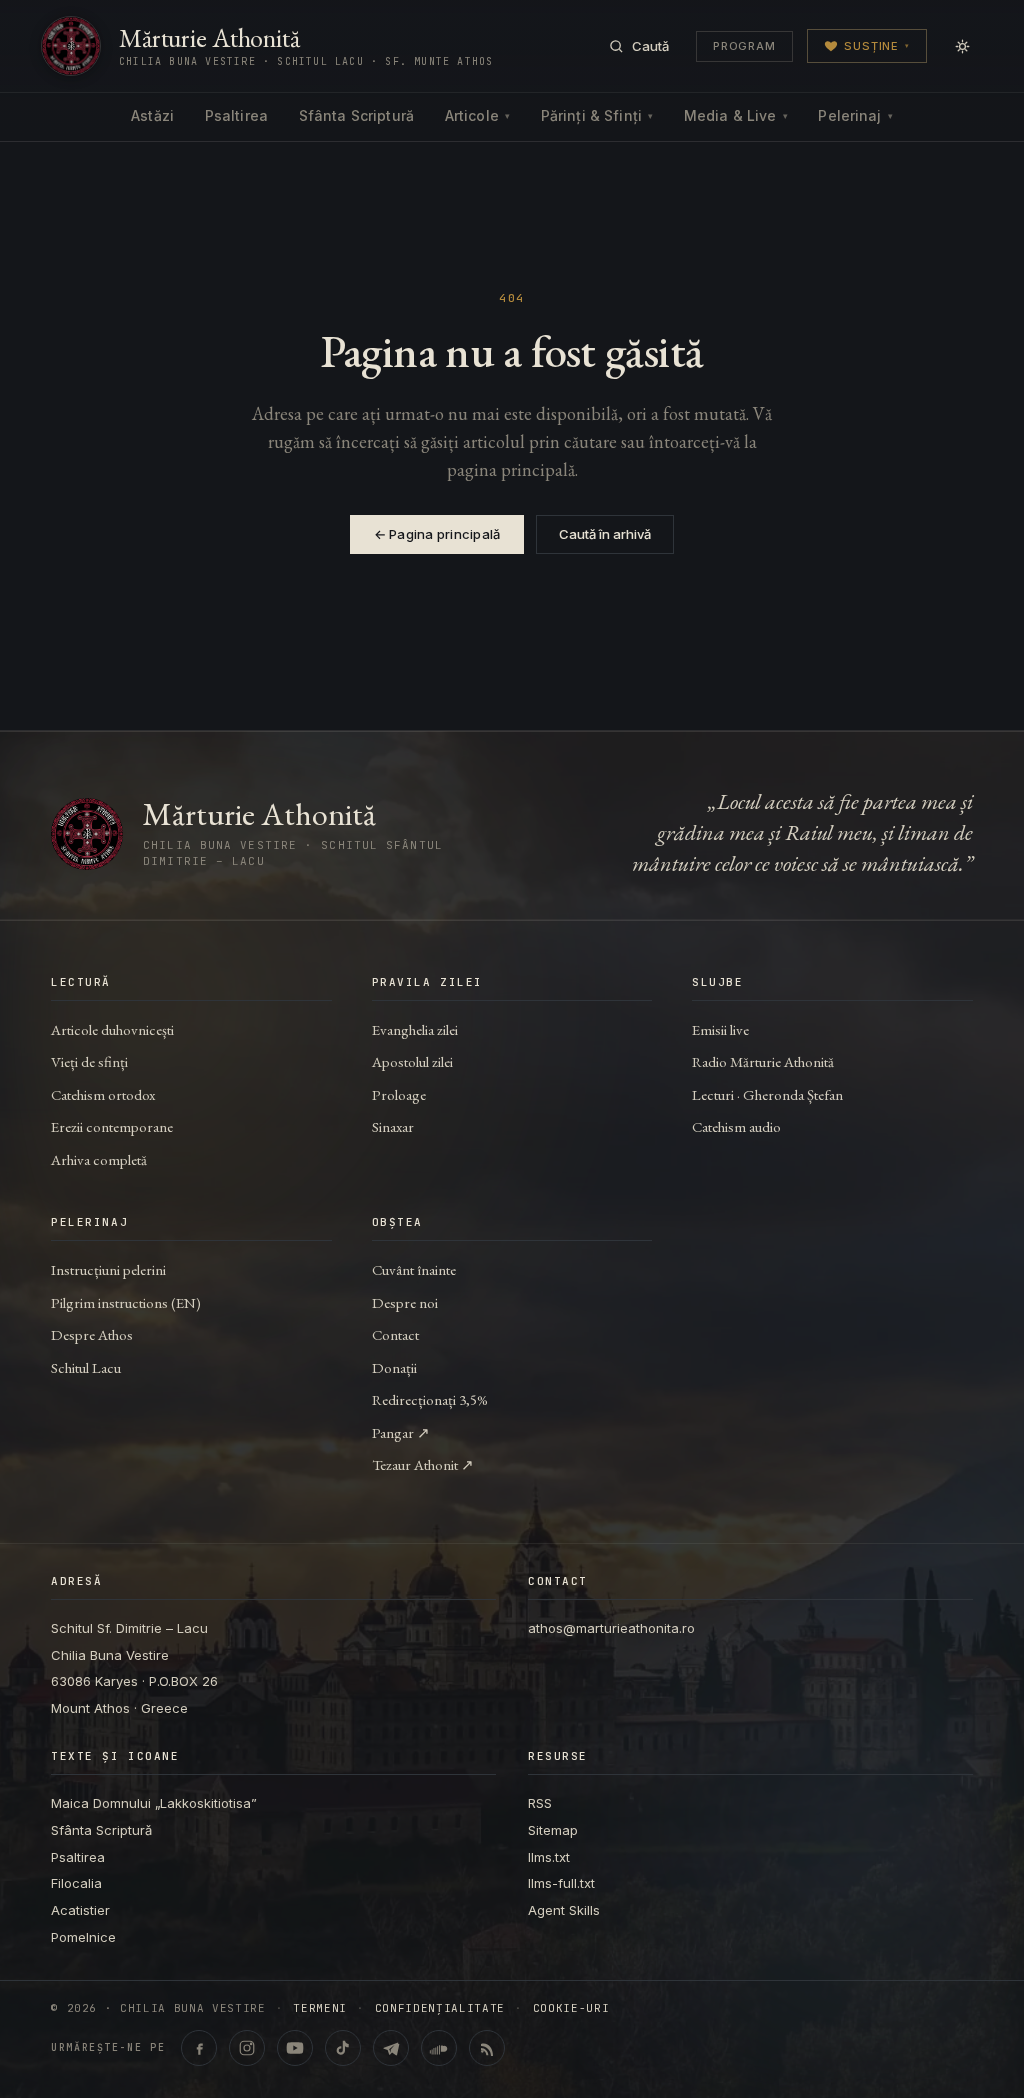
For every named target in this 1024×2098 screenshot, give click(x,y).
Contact (395, 1334)
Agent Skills (564, 1910)
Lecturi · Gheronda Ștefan (767, 1094)
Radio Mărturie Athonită (763, 1061)
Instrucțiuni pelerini (108, 1269)
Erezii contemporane (112, 1126)
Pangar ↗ (401, 1432)
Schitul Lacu (86, 1367)
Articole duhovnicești (112, 1029)
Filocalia (76, 1883)
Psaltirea (236, 115)
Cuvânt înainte (414, 1269)
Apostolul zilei (412, 1061)
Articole (477, 115)
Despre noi (405, 1302)
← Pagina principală (437, 534)
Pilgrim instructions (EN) (126, 1302)
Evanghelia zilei (415, 1029)
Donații (394, 1367)
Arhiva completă (99, 1159)
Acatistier (80, 1910)
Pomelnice (83, 1937)
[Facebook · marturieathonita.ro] (199, 2048)
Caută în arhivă (605, 534)
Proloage (399, 1094)
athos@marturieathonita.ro (611, 1628)
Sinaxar (393, 1126)
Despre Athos (92, 1334)
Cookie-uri (571, 2008)
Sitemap (553, 1830)
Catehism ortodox (103, 1094)
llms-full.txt (561, 1883)
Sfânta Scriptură (356, 115)
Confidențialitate (440, 2008)
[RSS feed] (487, 2048)
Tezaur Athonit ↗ (423, 1464)
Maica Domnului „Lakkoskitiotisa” (154, 1803)
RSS (540, 1803)
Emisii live (720, 1029)
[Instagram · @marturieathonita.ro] (247, 2048)
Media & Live (736, 115)
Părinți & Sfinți (597, 115)
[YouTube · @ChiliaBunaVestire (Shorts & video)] (295, 2048)
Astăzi (152, 115)
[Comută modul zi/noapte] (962, 46)
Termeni (320, 2008)
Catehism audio (736, 1126)
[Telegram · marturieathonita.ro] (391, 2048)
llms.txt (549, 1857)
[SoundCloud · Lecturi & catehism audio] (439, 2048)
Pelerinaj (855, 115)
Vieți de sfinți (89, 1061)
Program (744, 46)
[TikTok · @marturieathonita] (343, 2048)
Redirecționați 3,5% (430, 1399)
